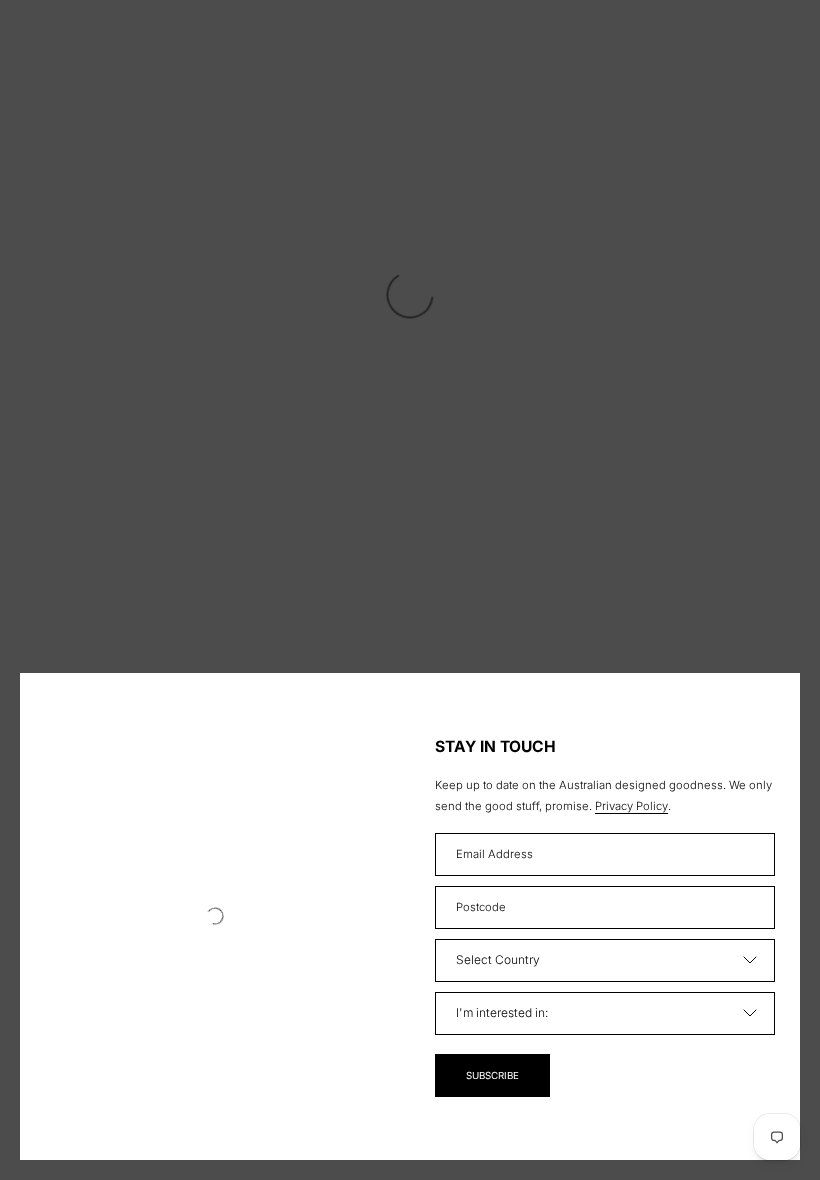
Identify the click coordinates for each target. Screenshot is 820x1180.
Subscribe (492, 1075)
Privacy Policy (631, 806)
